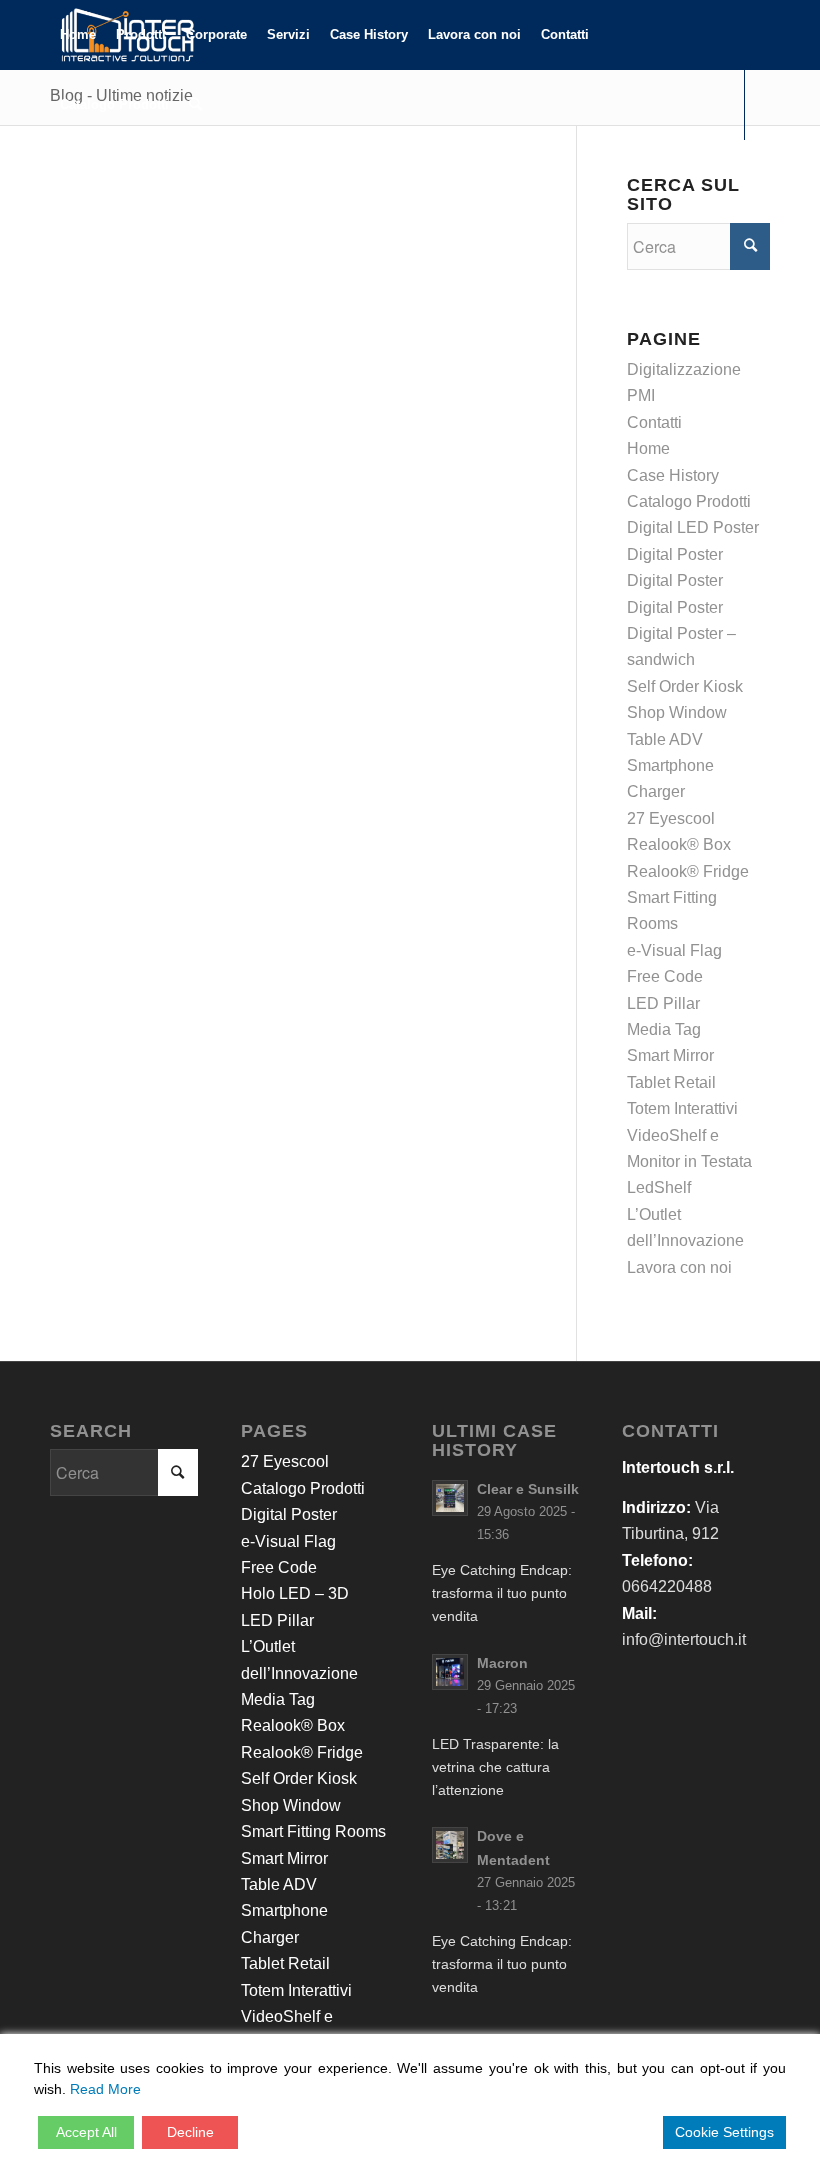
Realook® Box (679, 844)
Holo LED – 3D (295, 1593)
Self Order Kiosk (685, 686)
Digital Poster (675, 554)
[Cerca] (195, 105)
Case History (673, 475)
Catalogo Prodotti (689, 501)
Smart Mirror (670, 1055)
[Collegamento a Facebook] (56, 174)
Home (648, 448)
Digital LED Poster (693, 527)
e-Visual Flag (674, 950)
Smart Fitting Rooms (313, 1831)
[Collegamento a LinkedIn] (86, 174)
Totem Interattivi (682, 1108)
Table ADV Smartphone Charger (670, 766)
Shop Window (677, 712)
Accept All (86, 2132)
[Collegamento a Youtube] (116, 174)
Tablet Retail (671, 1082)
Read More (105, 2089)
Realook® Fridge (688, 871)
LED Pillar (663, 1003)
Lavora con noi (679, 1267)
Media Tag (664, 1029)
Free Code (665, 976)
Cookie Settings (724, 2132)
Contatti (654, 422)
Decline (190, 2132)
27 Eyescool (671, 818)
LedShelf (659, 1187)
